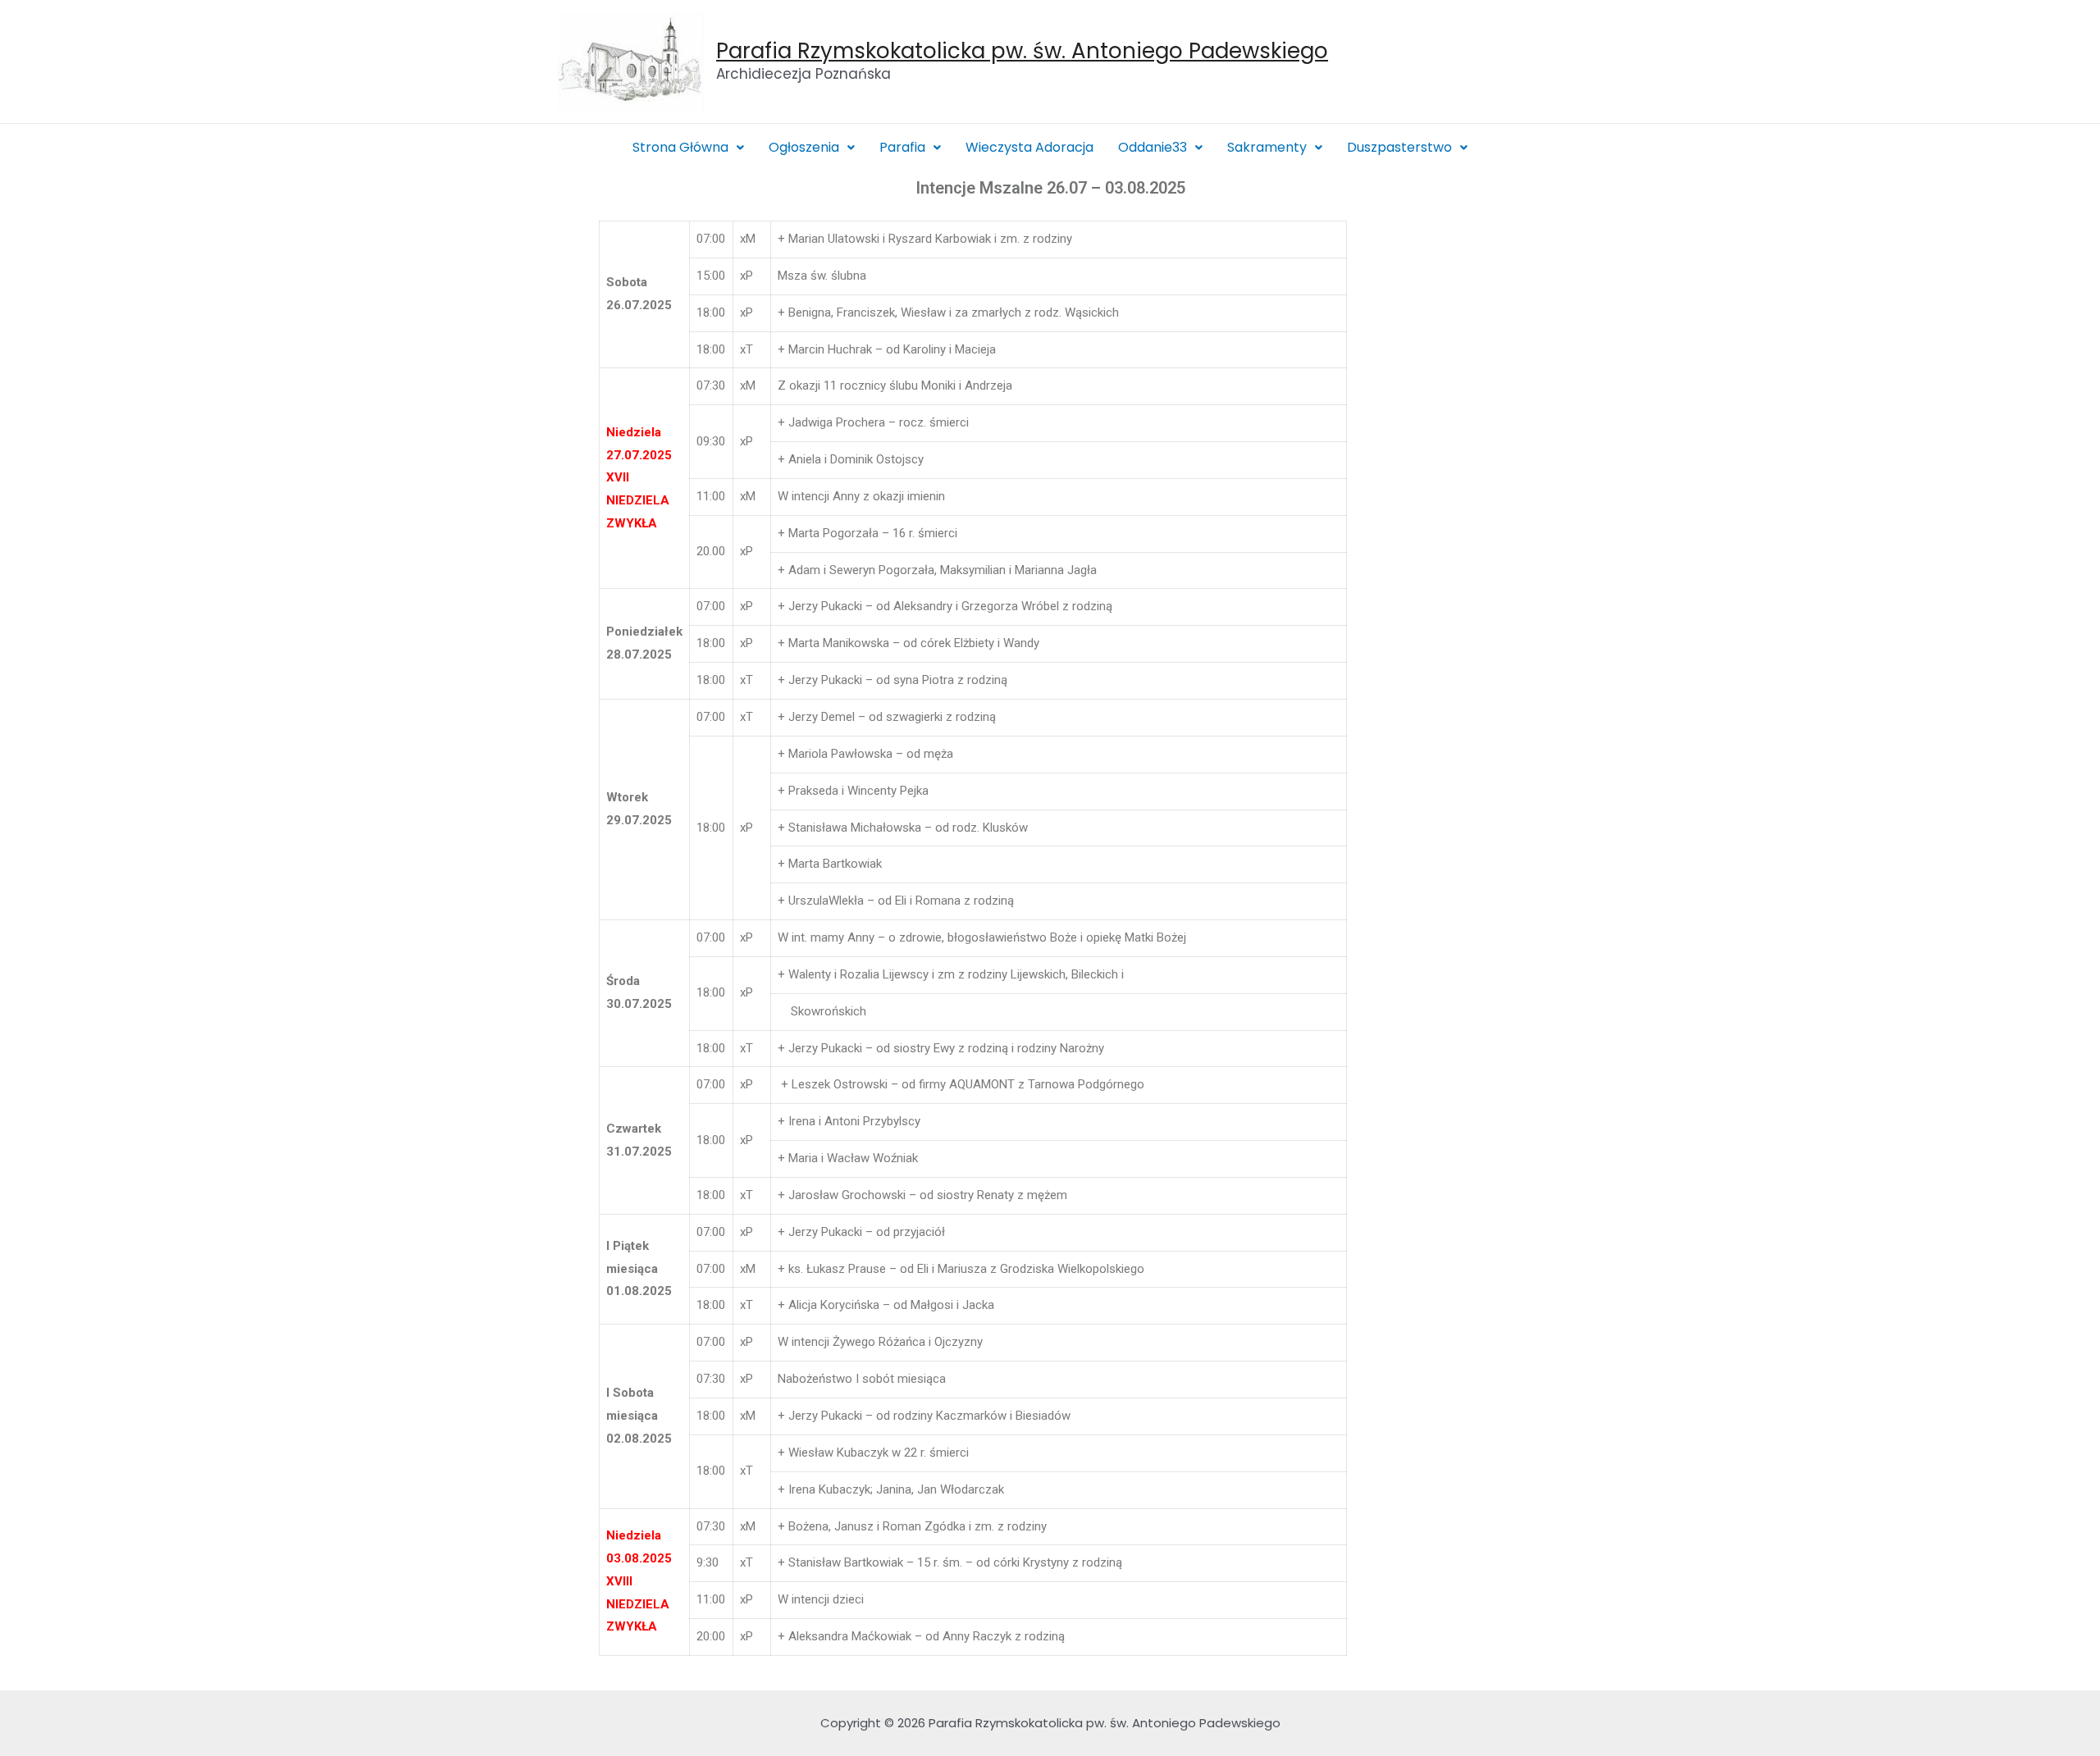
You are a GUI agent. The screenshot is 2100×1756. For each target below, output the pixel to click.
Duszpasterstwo (1399, 147)
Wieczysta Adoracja (1029, 147)
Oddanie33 (1153, 147)
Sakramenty (1267, 147)
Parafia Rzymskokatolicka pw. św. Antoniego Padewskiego (1022, 51)
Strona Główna (680, 147)
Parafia (902, 147)
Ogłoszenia (804, 147)
